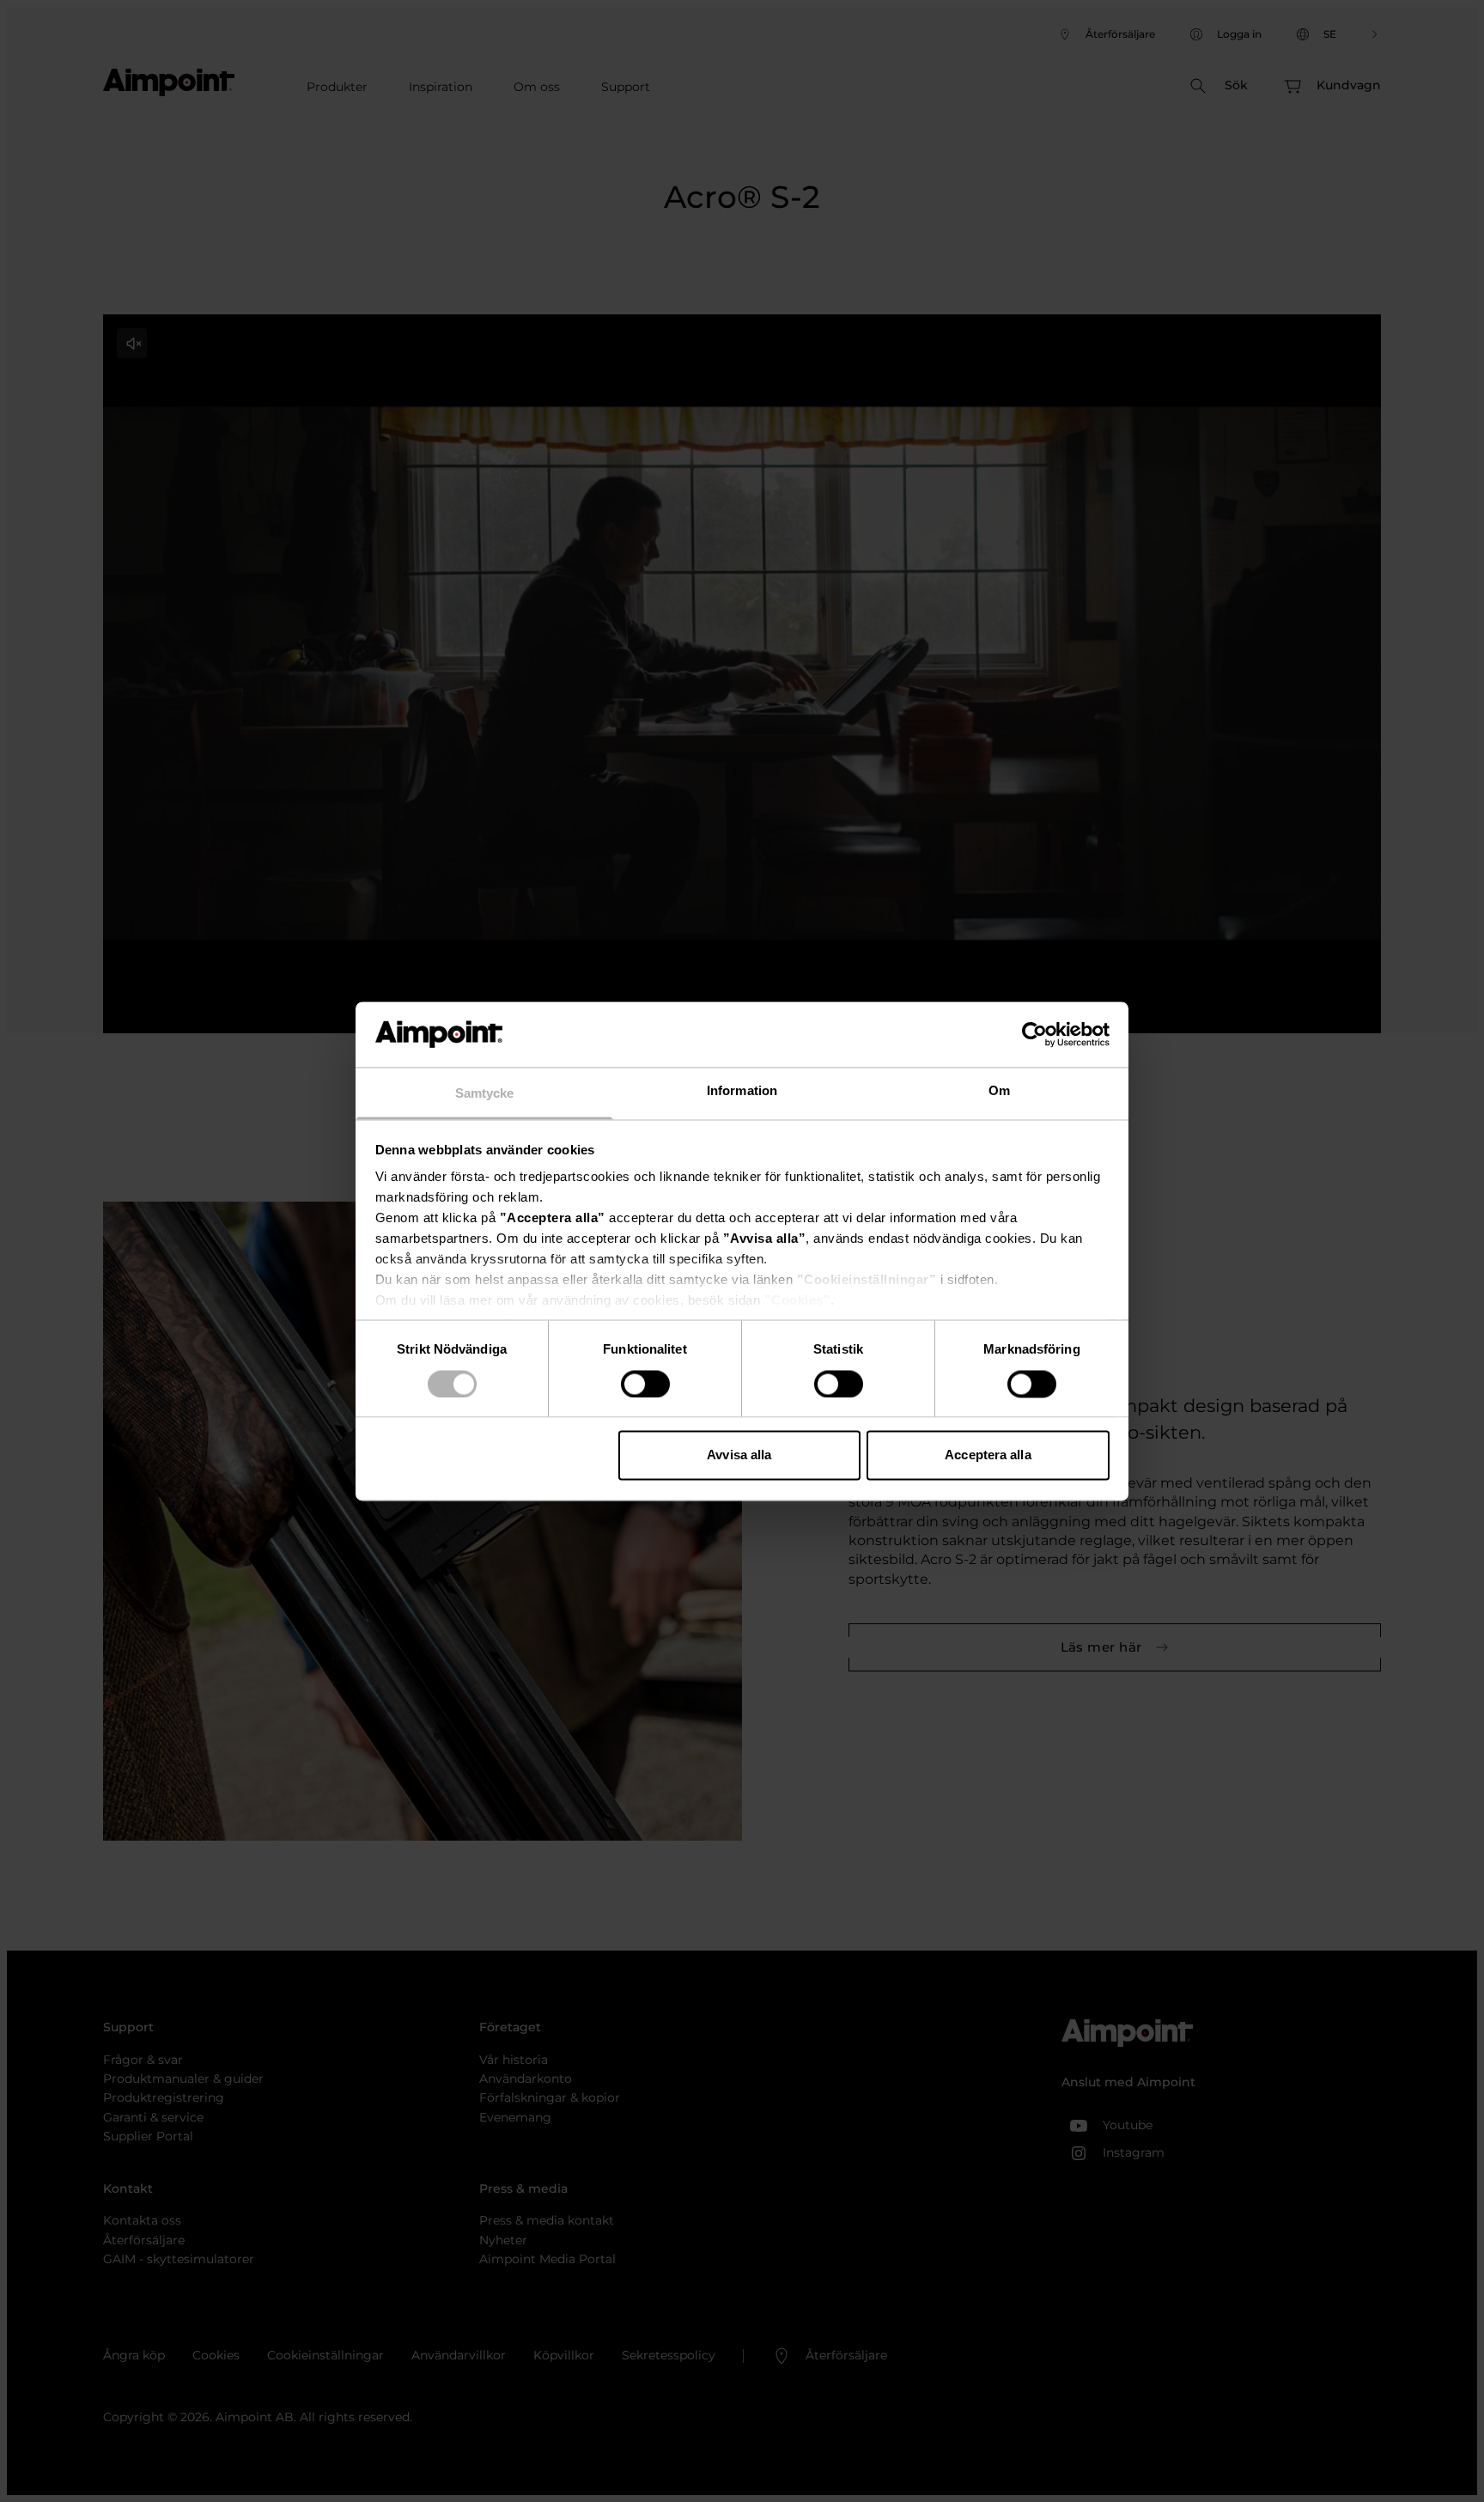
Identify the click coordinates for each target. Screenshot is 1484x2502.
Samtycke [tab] (485, 1094)
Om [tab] (999, 1091)
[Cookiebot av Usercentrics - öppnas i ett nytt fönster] (1034, 1034)
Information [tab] (742, 1091)
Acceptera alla (988, 1455)
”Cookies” (798, 1301)
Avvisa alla (739, 1455)
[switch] (645, 1384)
